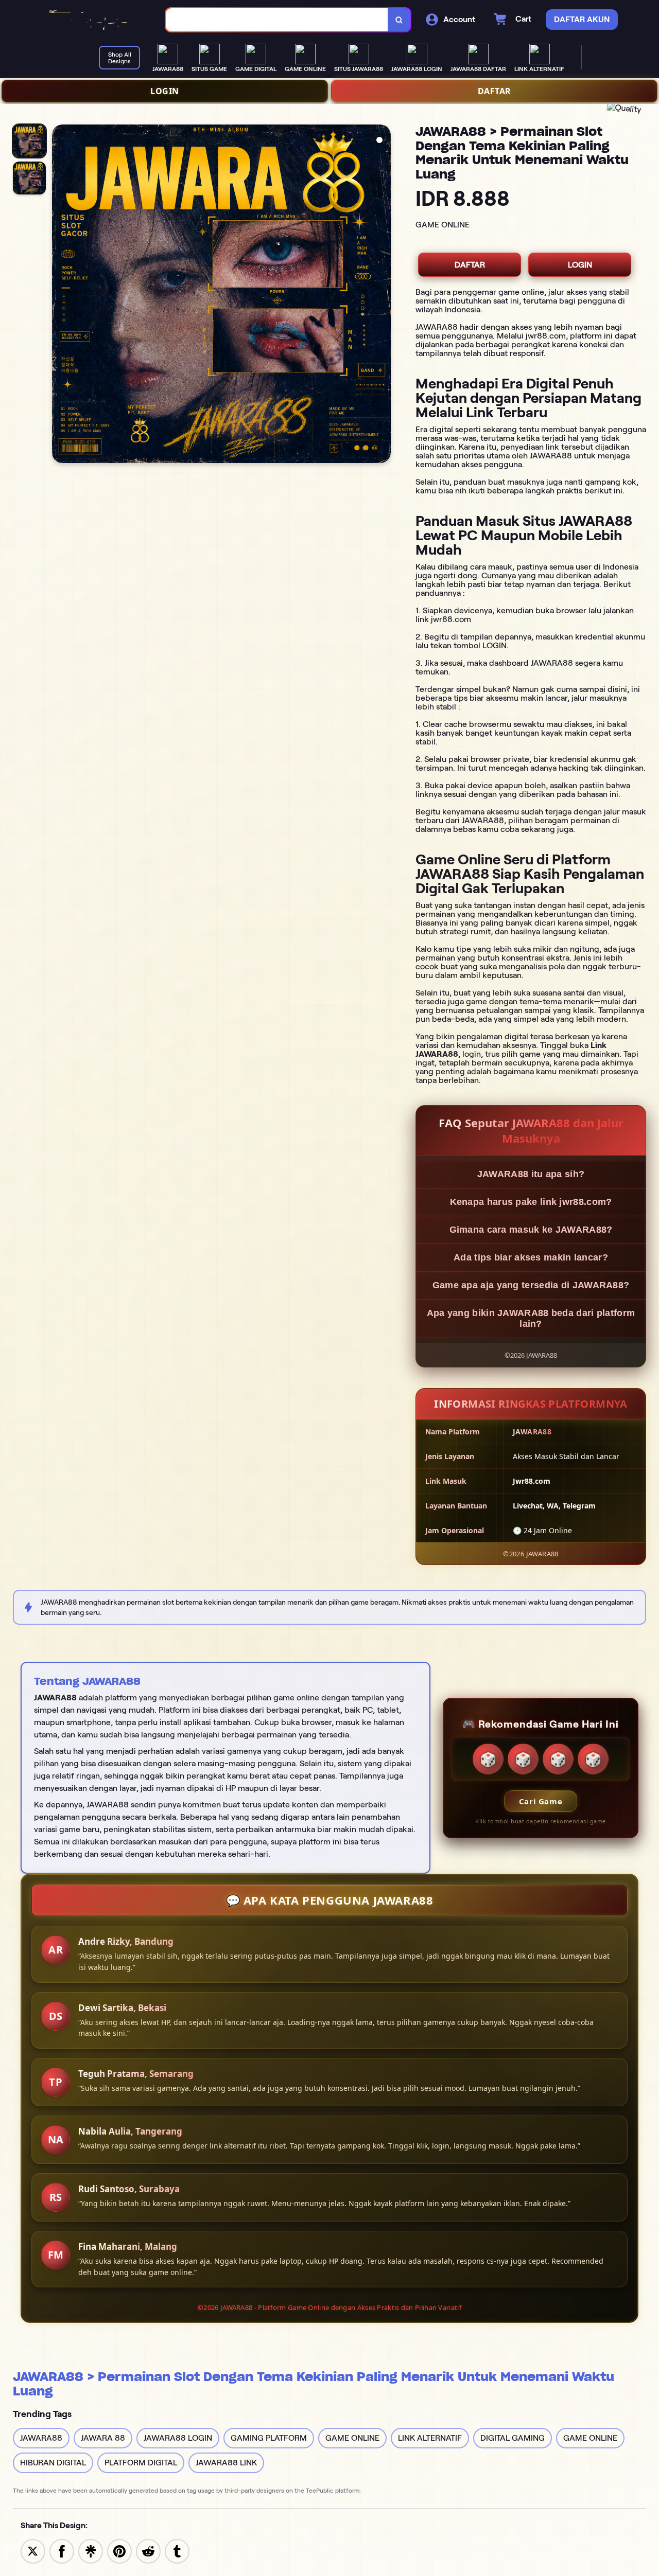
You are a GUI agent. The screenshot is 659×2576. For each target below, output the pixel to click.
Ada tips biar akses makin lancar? (531, 1257)
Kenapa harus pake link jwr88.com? (531, 1202)
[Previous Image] (60, 295)
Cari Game (541, 1801)
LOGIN (165, 91)
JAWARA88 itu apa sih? (531, 1174)
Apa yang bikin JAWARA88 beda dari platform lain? (531, 1318)
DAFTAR (495, 91)
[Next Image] (383, 295)
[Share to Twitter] (33, 2551)
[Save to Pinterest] (119, 2551)
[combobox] (277, 20)
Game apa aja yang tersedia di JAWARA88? (531, 1285)
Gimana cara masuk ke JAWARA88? (531, 1230)
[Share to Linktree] (91, 2551)
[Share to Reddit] (148, 2551)
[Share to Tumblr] (177, 2551)
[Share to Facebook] (62, 2551)
